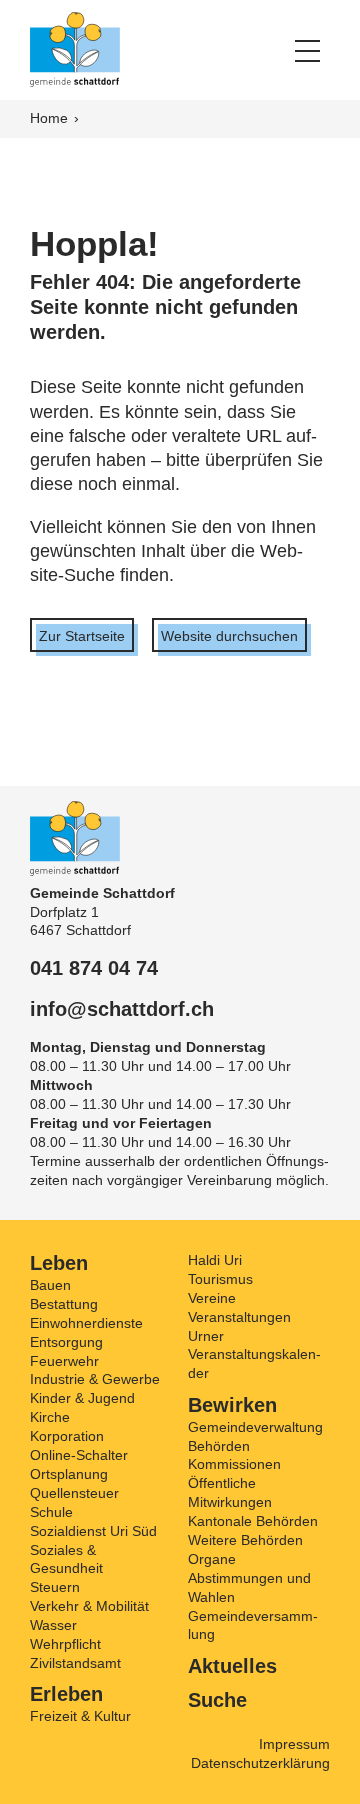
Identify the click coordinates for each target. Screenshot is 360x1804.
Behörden (219, 1446)
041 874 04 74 (94, 968)
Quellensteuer (74, 1493)
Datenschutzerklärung (260, 1763)
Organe (212, 1559)
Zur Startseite (82, 636)
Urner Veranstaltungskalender (254, 1355)
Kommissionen (234, 1464)
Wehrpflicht (65, 1644)
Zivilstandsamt (75, 1663)
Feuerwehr (64, 1361)
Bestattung (64, 1304)
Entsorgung (66, 1342)
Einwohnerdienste (86, 1323)
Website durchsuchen (229, 636)
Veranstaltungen (239, 1317)
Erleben (66, 1694)
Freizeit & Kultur (80, 1716)
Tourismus (220, 1279)
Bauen (50, 1285)
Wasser (53, 1625)
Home (51, 118)
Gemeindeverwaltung (255, 1427)
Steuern (55, 1587)
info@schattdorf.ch (122, 1009)
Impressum (294, 1744)
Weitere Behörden (245, 1540)
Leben (59, 1263)
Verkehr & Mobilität (89, 1606)
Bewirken (232, 1405)
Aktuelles (232, 1666)
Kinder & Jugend (82, 1398)
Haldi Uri (215, 1260)
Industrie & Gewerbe (95, 1379)
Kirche (50, 1417)
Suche (217, 1700)
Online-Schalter (79, 1455)
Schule (51, 1512)
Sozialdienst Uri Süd (93, 1531)
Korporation (67, 1436)
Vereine (212, 1298)
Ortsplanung (69, 1474)
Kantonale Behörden (253, 1521)
